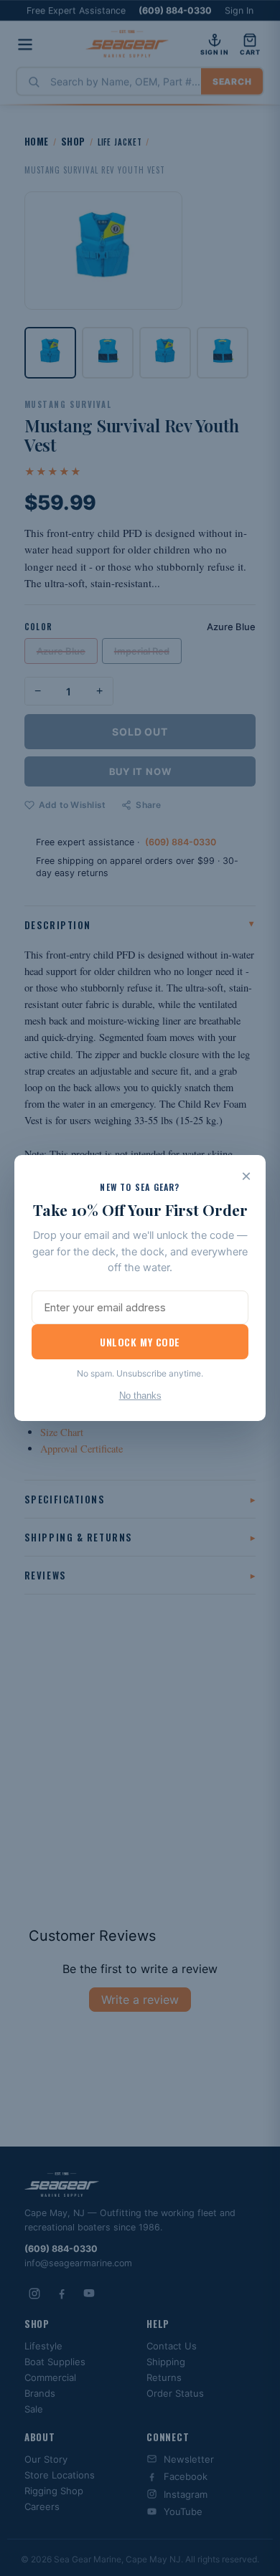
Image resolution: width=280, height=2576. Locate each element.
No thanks (140, 1396)
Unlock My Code (140, 1342)
